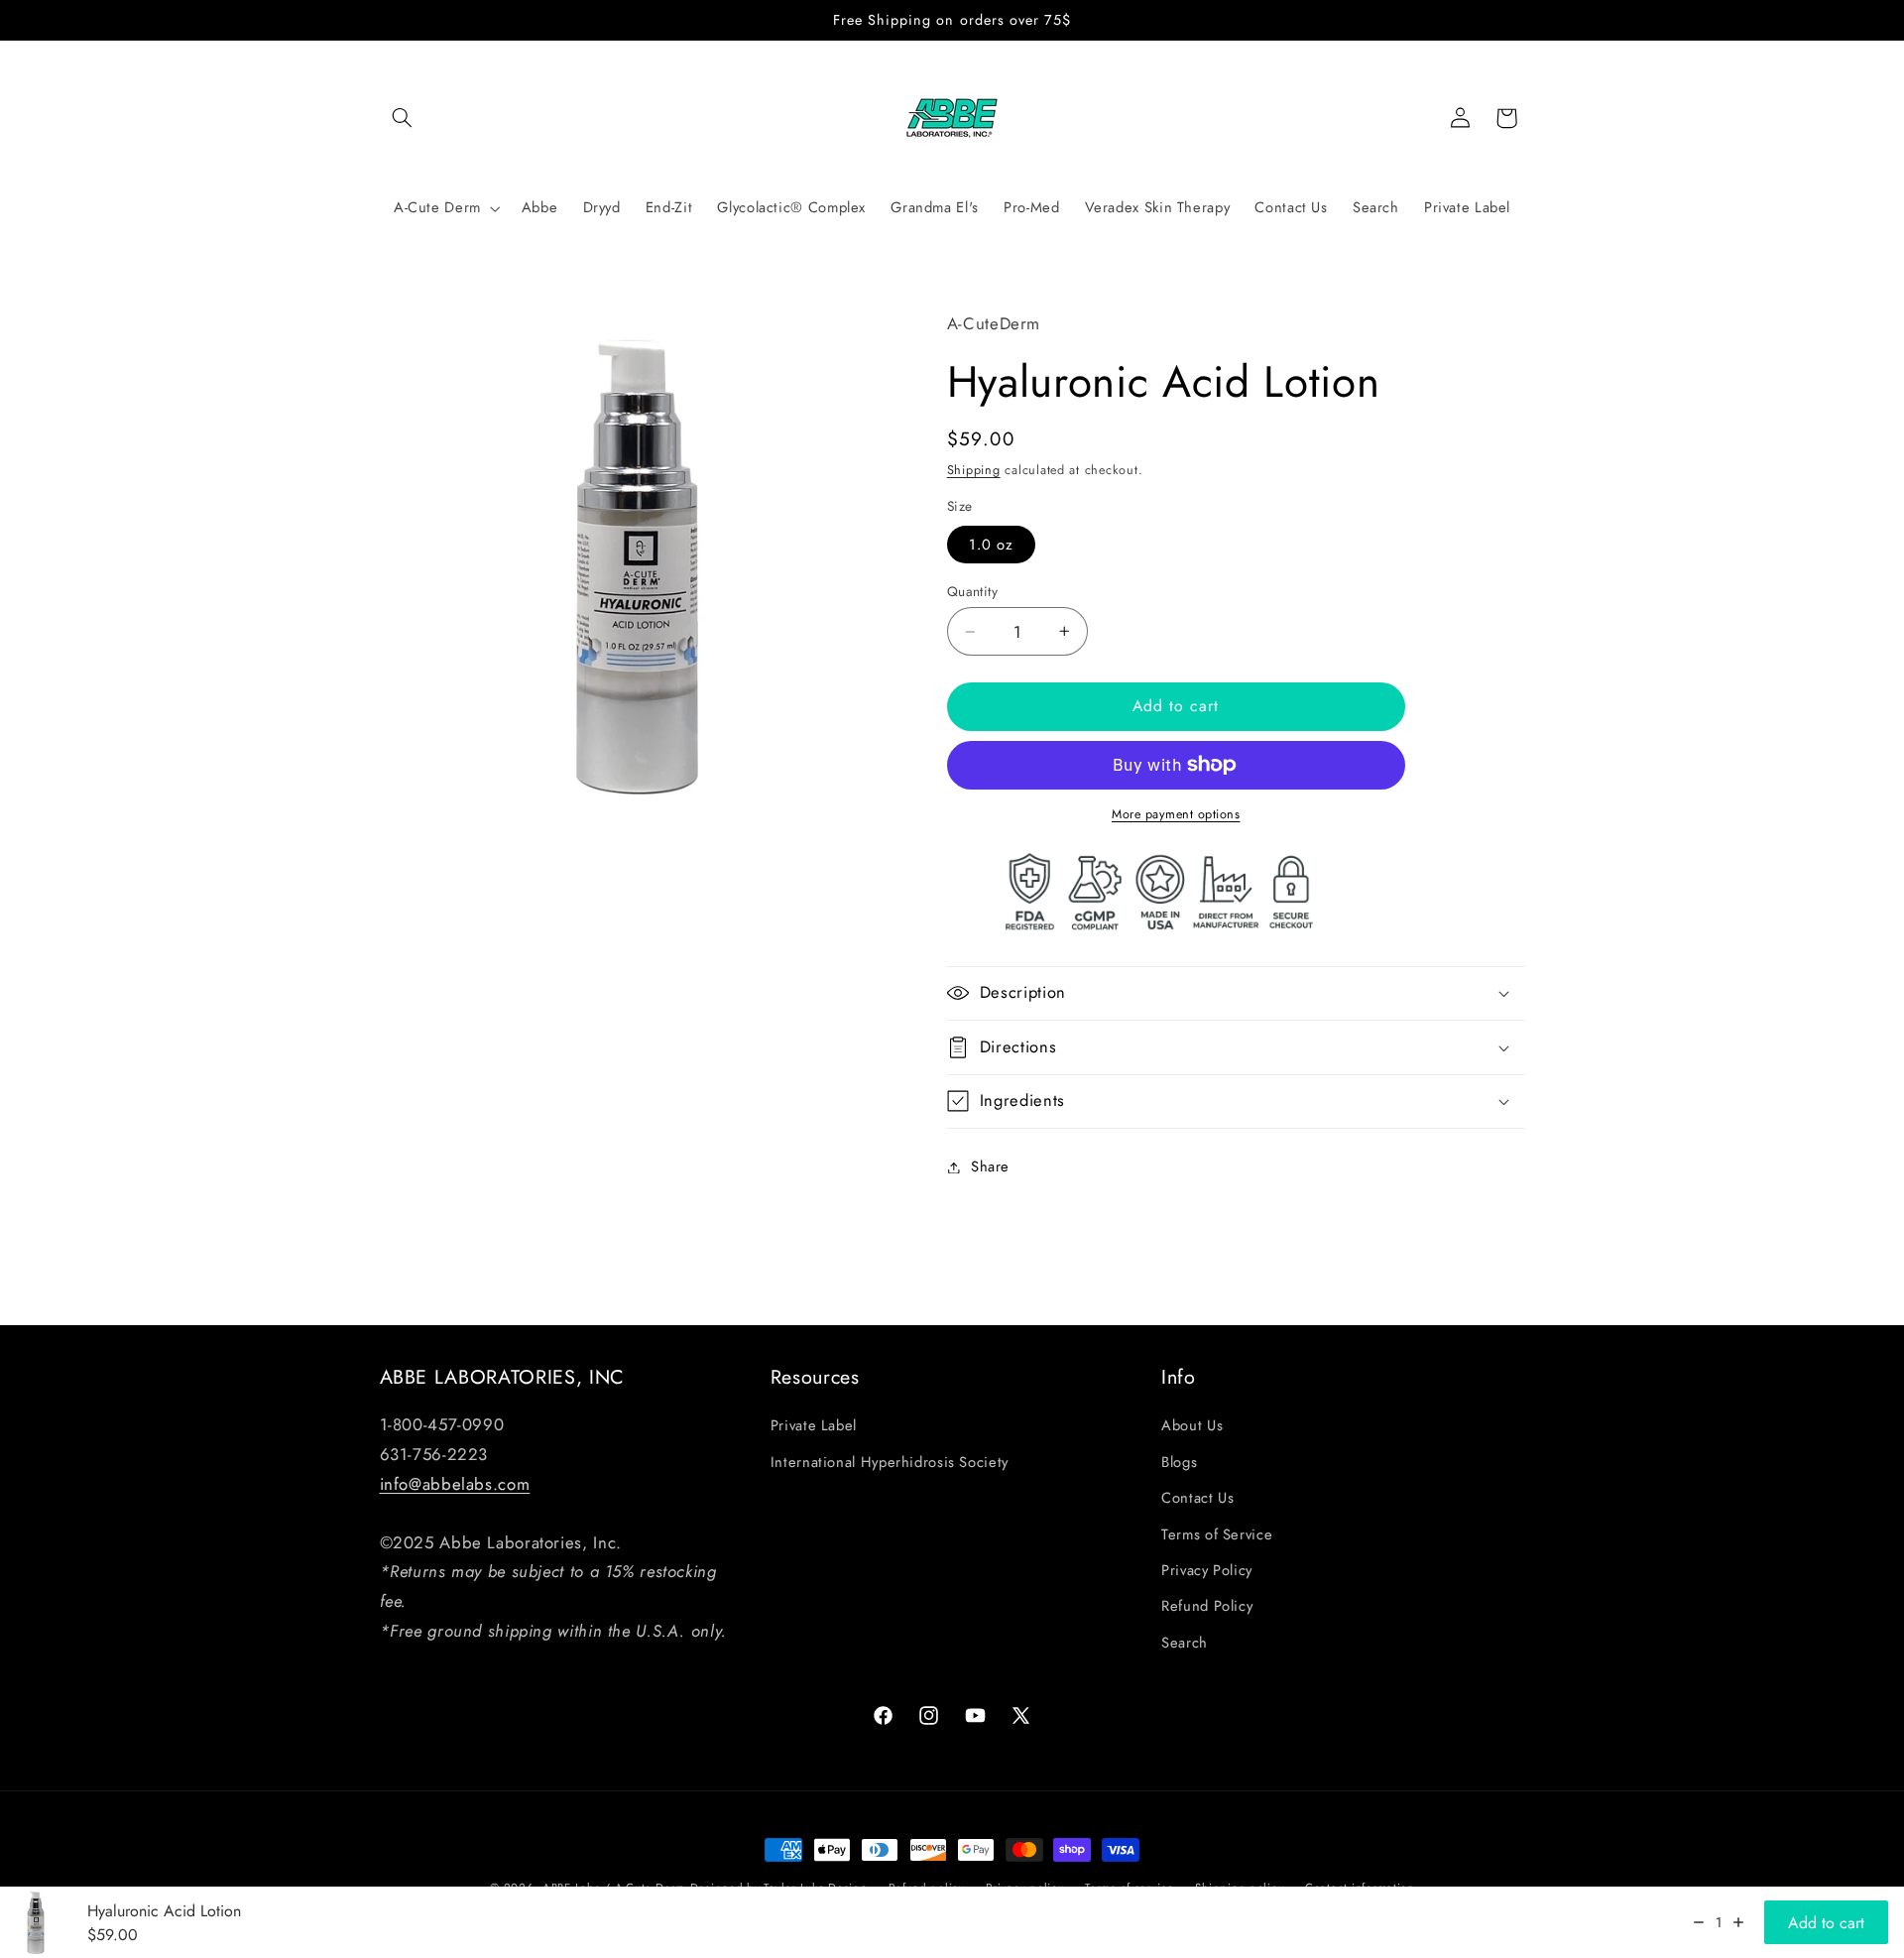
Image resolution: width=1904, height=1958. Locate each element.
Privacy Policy (1207, 1570)
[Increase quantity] (1738, 1922)
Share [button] (990, 1166)
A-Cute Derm (437, 208)
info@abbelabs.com (455, 1484)
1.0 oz (991, 545)
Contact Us (1197, 1498)
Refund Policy (1207, 1606)
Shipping (974, 470)
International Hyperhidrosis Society (890, 1462)
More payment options (1176, 814)
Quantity (972, 591)
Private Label (814, 1425)
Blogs (1179, 1462)
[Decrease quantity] (1699, 1922)
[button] (403, 118)
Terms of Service (1217, 1534)
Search (1185, 1643)
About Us (1192, 1425)
